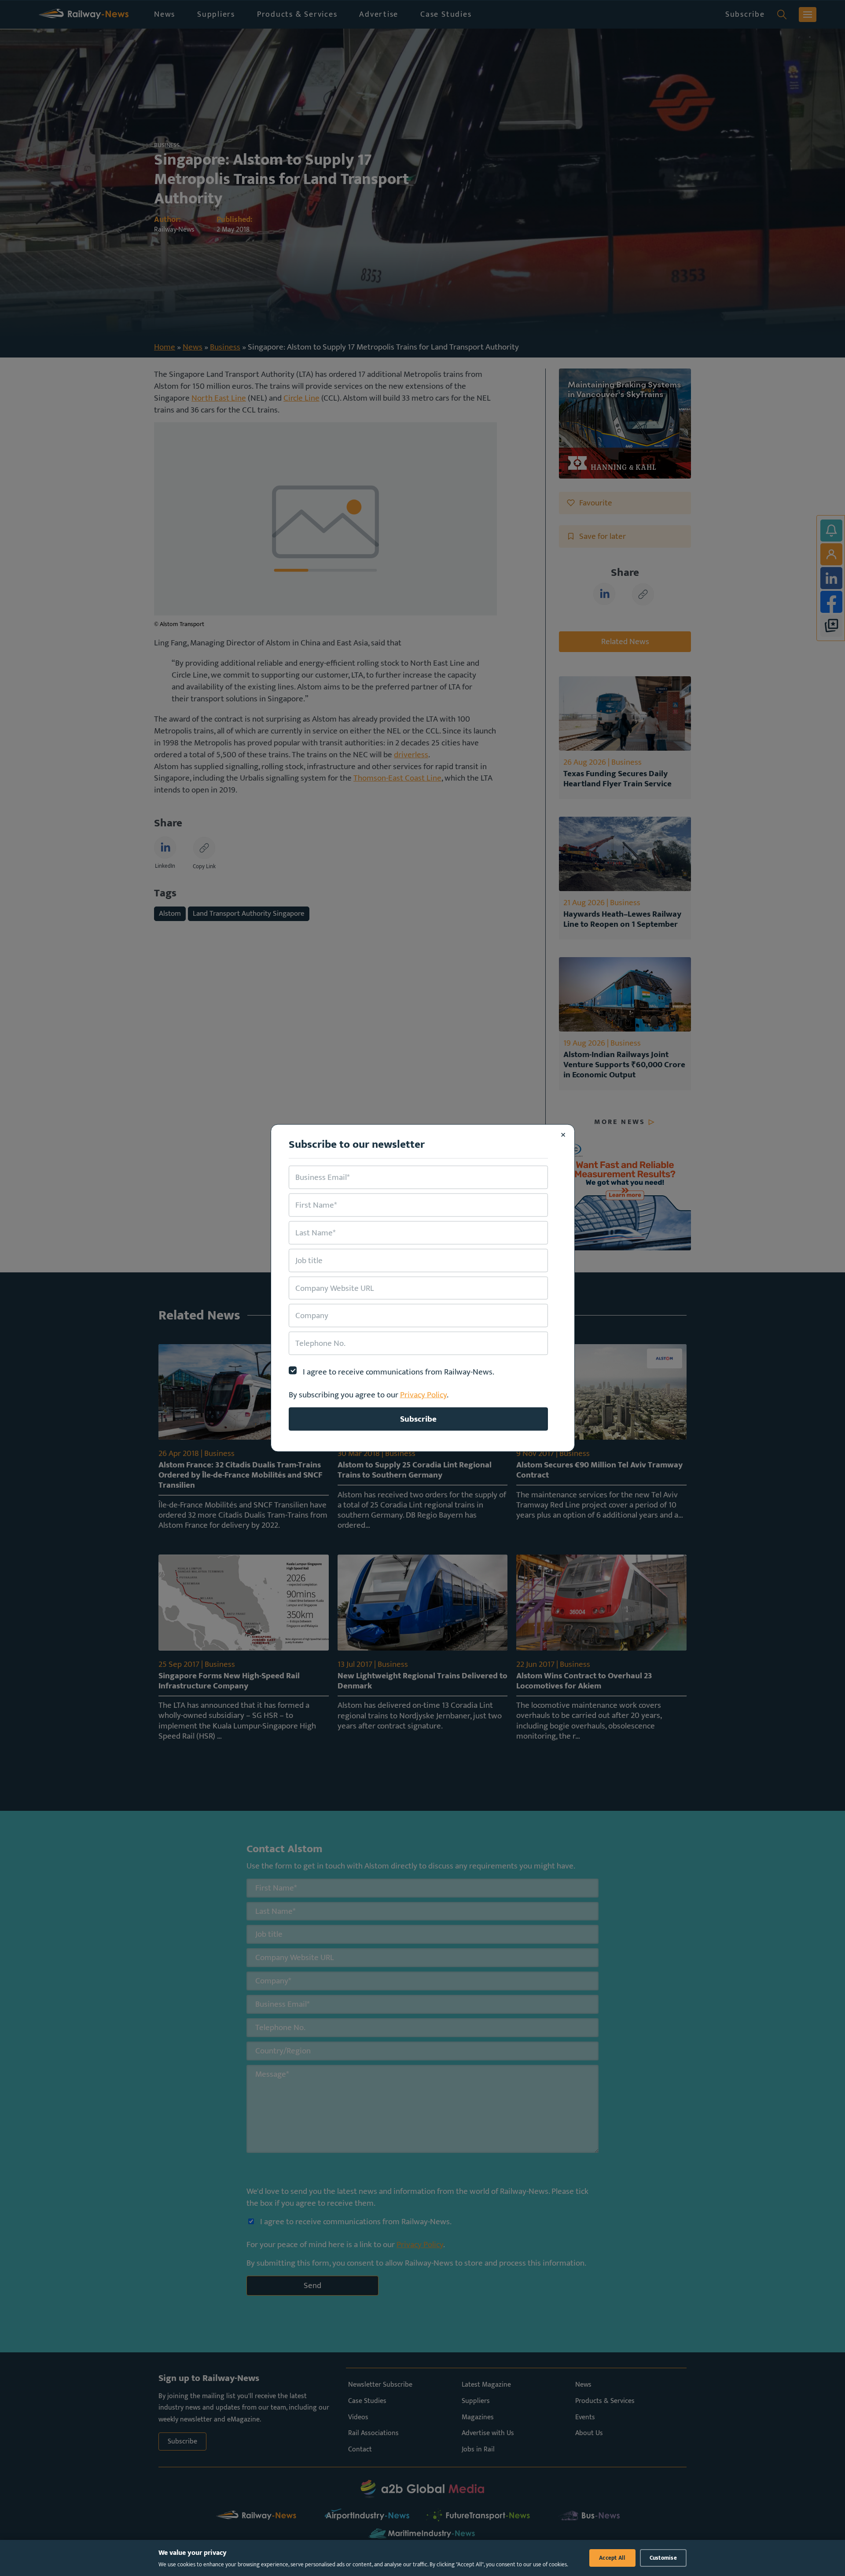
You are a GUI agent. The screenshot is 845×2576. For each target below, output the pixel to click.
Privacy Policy (423, 1395)
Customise (663, 2558)
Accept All (612, 2558)
